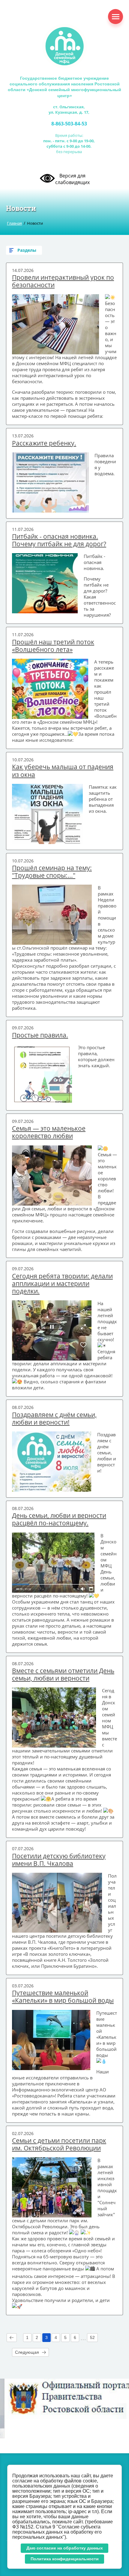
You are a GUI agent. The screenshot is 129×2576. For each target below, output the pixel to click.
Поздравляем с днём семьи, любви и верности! (54, 1419)
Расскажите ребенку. (44, 443)
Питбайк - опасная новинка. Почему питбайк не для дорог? (59, 540)
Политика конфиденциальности (65, 2559)
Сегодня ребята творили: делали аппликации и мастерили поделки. (62, 1284)
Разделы (27, 250)
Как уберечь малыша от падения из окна (63, 771)
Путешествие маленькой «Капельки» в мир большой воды (63, 1997)
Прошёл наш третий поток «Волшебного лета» (53, 646)
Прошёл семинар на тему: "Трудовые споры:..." (52, 872)
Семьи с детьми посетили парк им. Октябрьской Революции (59, 2144)
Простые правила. (40, 1035)
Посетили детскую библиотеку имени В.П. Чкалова (59, 1860)
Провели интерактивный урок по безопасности (63, 281)
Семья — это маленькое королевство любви (49, 1132)
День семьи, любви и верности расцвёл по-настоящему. (59, 1519)
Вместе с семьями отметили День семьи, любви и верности (63, 1675)
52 (92, 2337)
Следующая (27, 2352)
